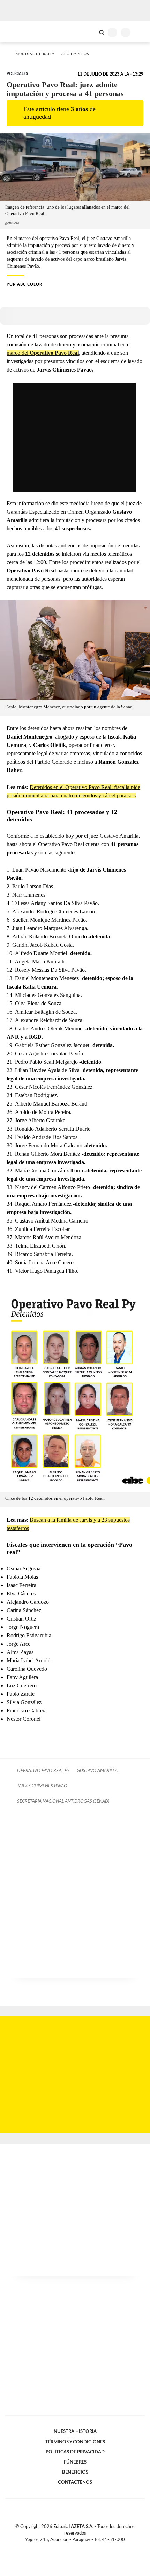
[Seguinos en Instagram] (87, 2548)
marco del (43, 353)
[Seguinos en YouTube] (80, 2548)
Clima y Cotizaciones (90, 32)
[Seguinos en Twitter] (72, 2548)
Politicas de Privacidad (75, 2452)
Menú (140, 32)
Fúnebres (75, 2462)
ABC (18, 32)
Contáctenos (75, 2482)
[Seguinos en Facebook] (65, 2548)
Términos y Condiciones (75, 2442)
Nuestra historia (75, 2431)
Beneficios (75, 2472)
